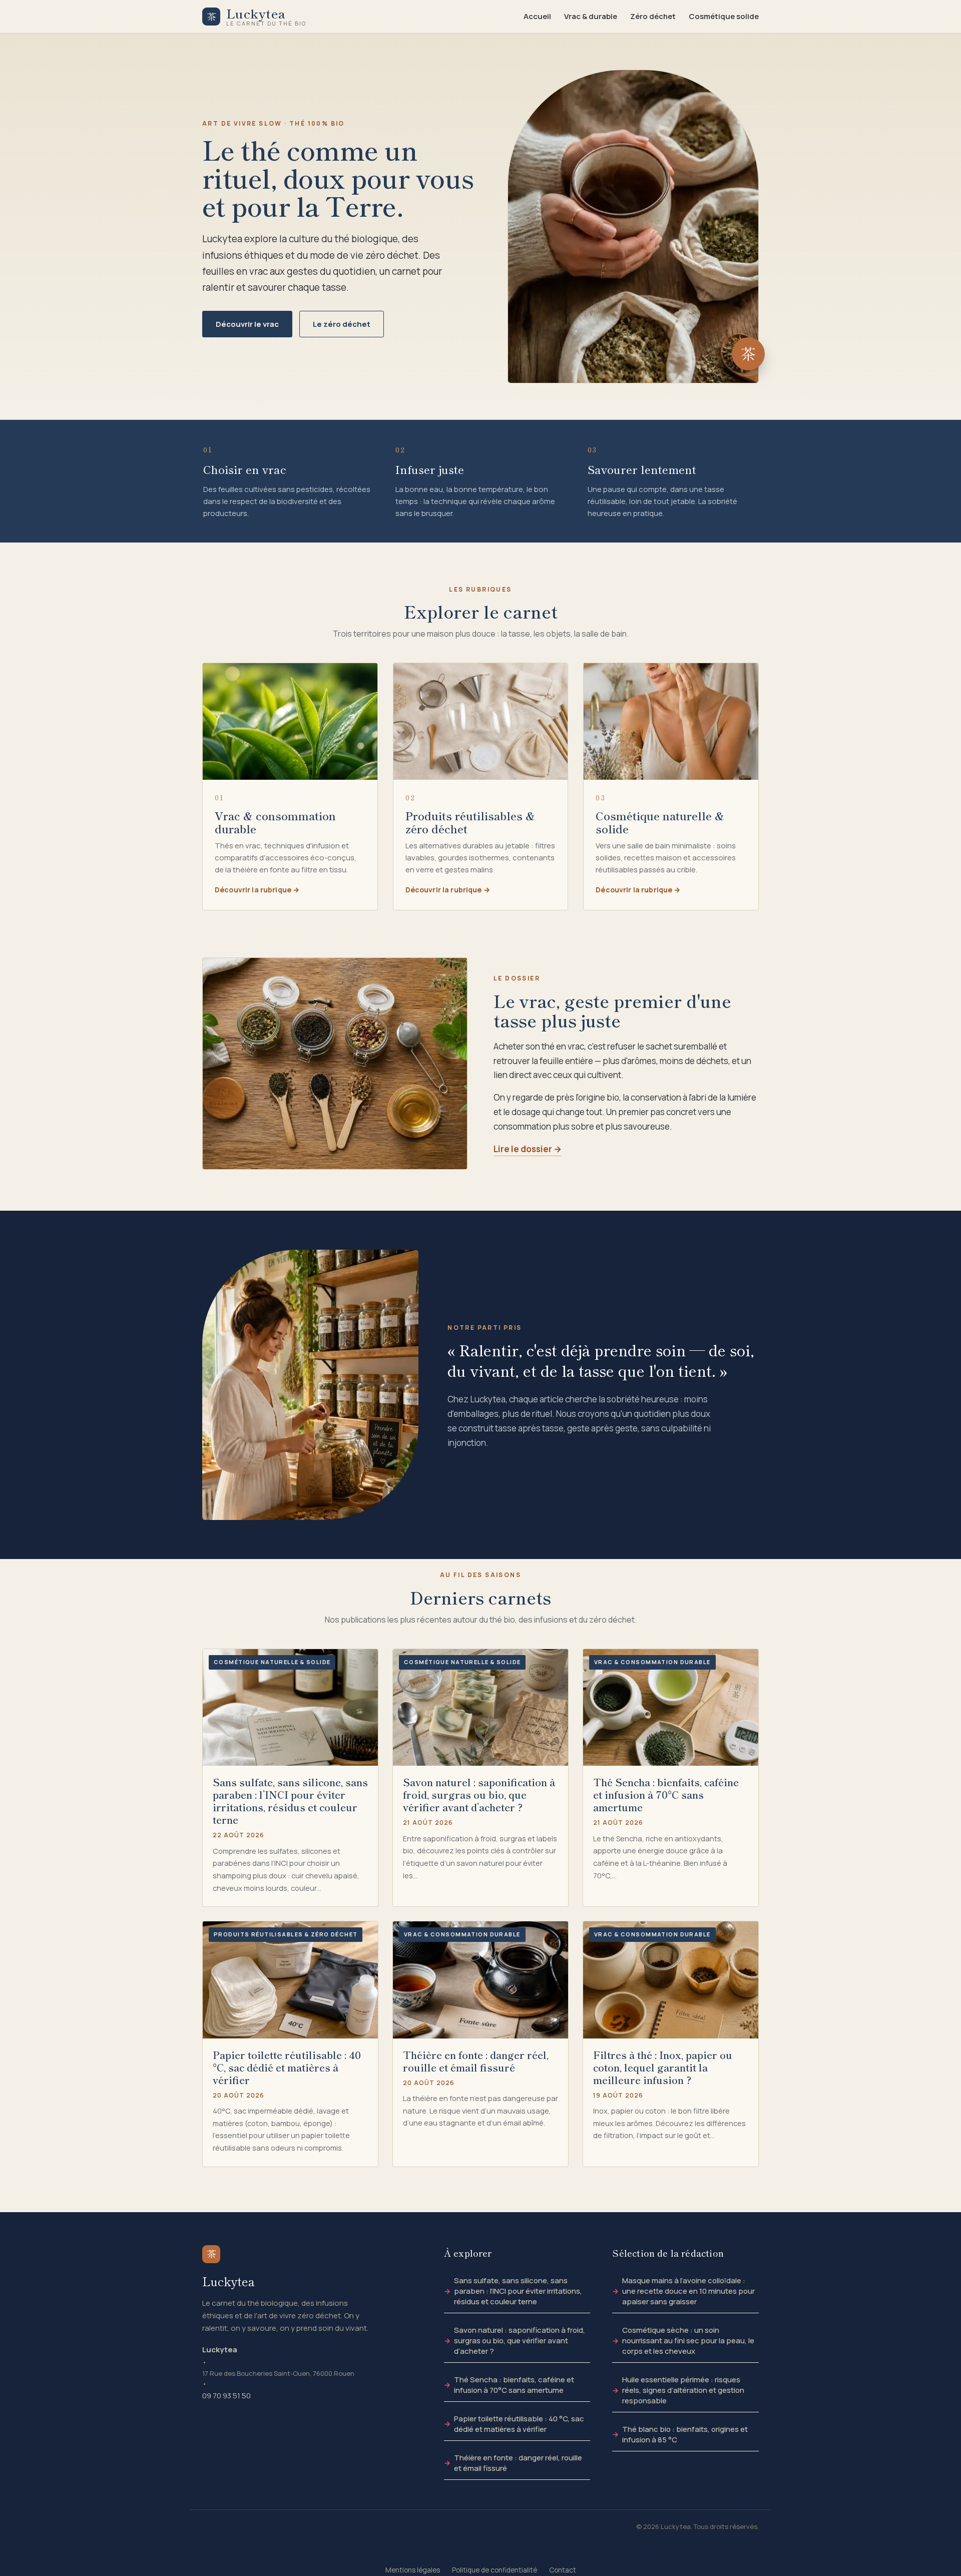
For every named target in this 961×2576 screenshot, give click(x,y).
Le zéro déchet (342, 324)
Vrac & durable (591, 16)
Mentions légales (413, 2570)
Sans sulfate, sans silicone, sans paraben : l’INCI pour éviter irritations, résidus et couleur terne (518, 2291)
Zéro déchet (653, 16)
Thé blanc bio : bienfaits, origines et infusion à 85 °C (685, 2434)
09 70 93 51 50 (226, 2396)
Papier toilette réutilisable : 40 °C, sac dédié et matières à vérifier (519, 2424)
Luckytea (220, 2350)
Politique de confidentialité (495, 2570)
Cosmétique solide (724, 16)
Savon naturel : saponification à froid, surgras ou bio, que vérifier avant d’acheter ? (520, 2341)
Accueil (537, 16)
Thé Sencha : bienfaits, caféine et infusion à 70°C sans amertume (514, 2385)
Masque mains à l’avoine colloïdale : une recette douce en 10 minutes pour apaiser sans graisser (688, 2291)
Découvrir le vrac (247, 324)
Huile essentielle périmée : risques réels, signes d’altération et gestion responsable (683, 2390)
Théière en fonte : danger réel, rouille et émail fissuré (518, 2463)
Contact (563, 2570)
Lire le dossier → (528, 1149)
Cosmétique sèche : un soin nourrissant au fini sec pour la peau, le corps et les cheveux (688, 2341)
